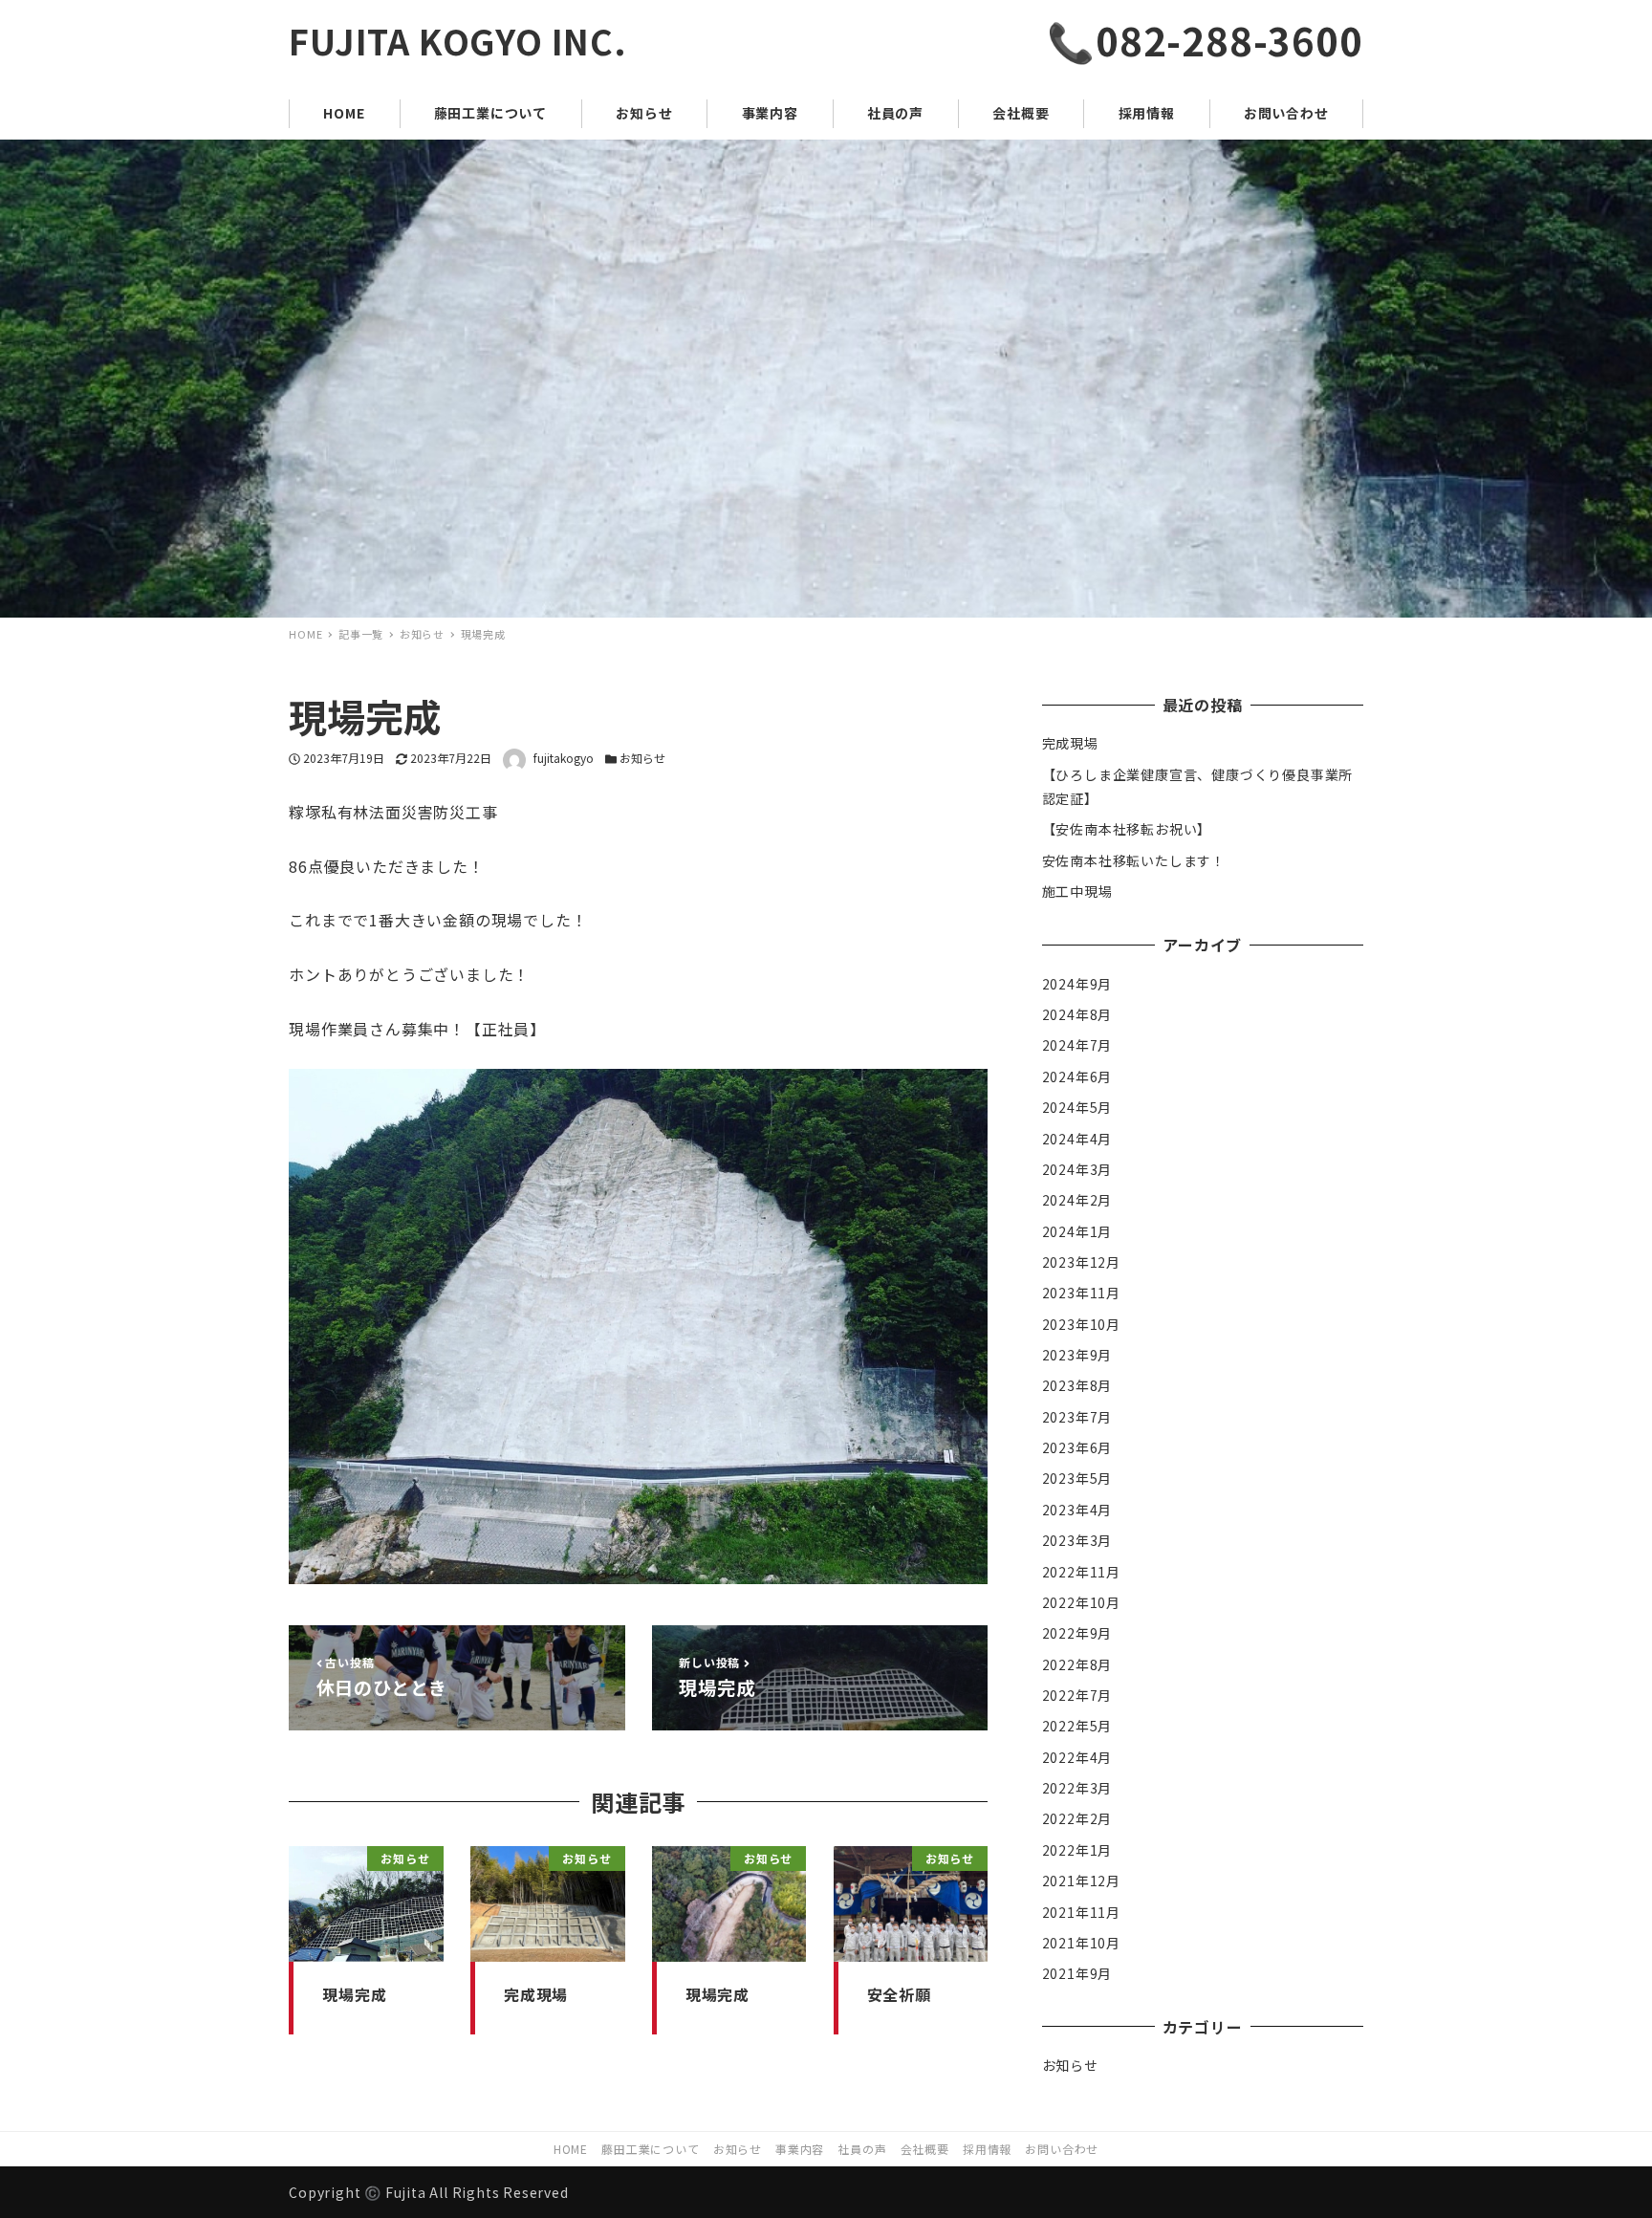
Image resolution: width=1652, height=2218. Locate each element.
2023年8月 (1077, 1385)
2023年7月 (1077, 1416)
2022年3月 (1077, 1787)
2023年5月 (1077, 1478)
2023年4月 (1077, 1509)
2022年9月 (1077, 1633)
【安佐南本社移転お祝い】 (1127, 829)
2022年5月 (1077, 1726)
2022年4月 (1077, 1756)
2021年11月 (1081, 1911)
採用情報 (987, 2149)
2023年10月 (1081, 1323)
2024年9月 (1077, 983)
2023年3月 (1077, 1540)
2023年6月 (1077, 1447)
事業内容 (800, 2149)
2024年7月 (1077, 1045)
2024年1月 (1077, 1230)
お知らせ (642, 758)
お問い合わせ (1062, 2149)
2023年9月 (1077, 1354)
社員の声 (862, 2149)
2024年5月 (1077, 1107)
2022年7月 (1077, 1694)
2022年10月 (1081, 1601)
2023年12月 (1081, 1261)
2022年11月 (1081, 1571)
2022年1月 (1077, 1849)
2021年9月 (1077, 1973)
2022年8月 (1077, 1663)
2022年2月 (1077, 1818)
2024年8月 (1077, 1013)
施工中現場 (1077, 891)
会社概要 (925, 2149)
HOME (571, 2149)
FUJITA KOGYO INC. (458, 40)
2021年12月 (1081, 1881)
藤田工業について (650, 2149)
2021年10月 (1081, 1942)
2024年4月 (1077, 1138)
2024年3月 (1077, 1168)
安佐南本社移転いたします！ (1134, 860)
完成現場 (1070, 743)
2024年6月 (1077, 1076)
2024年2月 (1077, 1200)
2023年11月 (1081, 1293)
